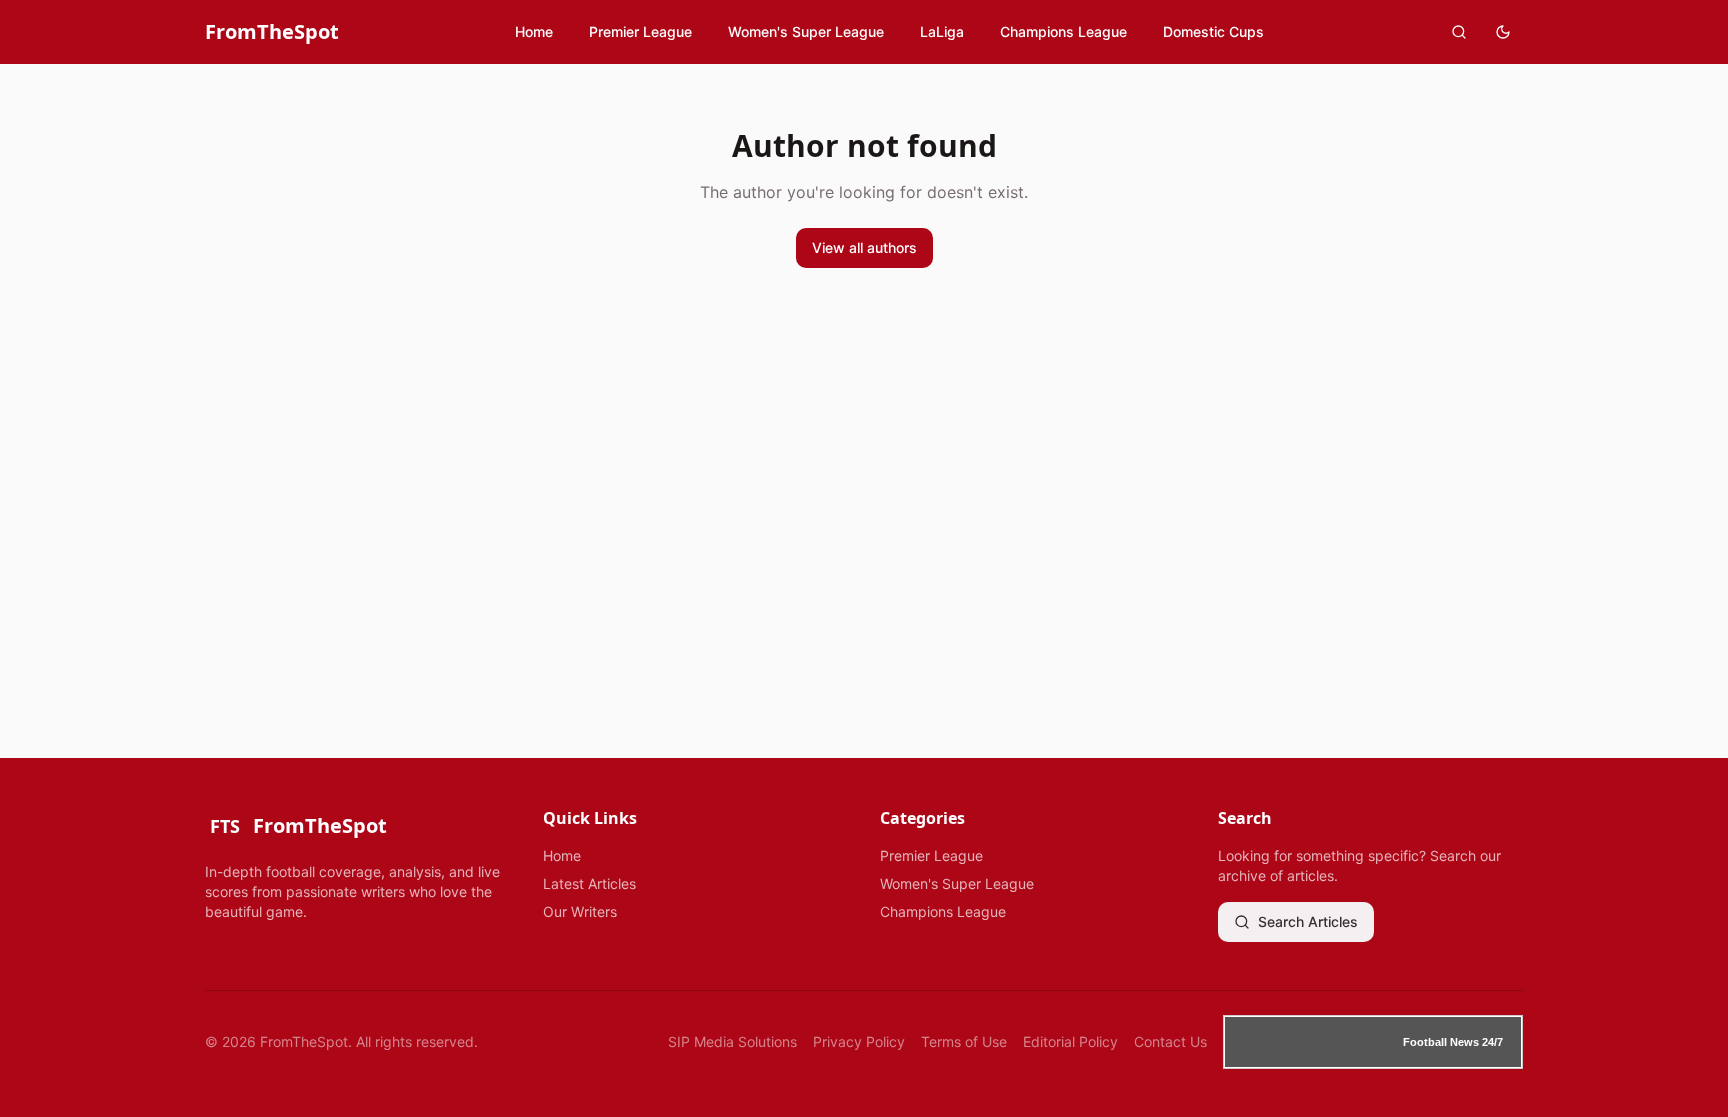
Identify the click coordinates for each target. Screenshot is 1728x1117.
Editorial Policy (1070, 1041)
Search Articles (1308, 921)
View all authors (864, 247)
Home (534, 31)
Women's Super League (806, 31)
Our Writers (580, 911)
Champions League (1063, 31)
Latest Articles (589, 883)
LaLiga (942, 31)
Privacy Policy (859, 1041)
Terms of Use (964, 1041)
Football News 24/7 (1453, 1042)
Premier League (640, 31)
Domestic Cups (1213, 31)
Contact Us (1170, 1041)
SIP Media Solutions (732, 1041)
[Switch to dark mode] (1503, 32)
